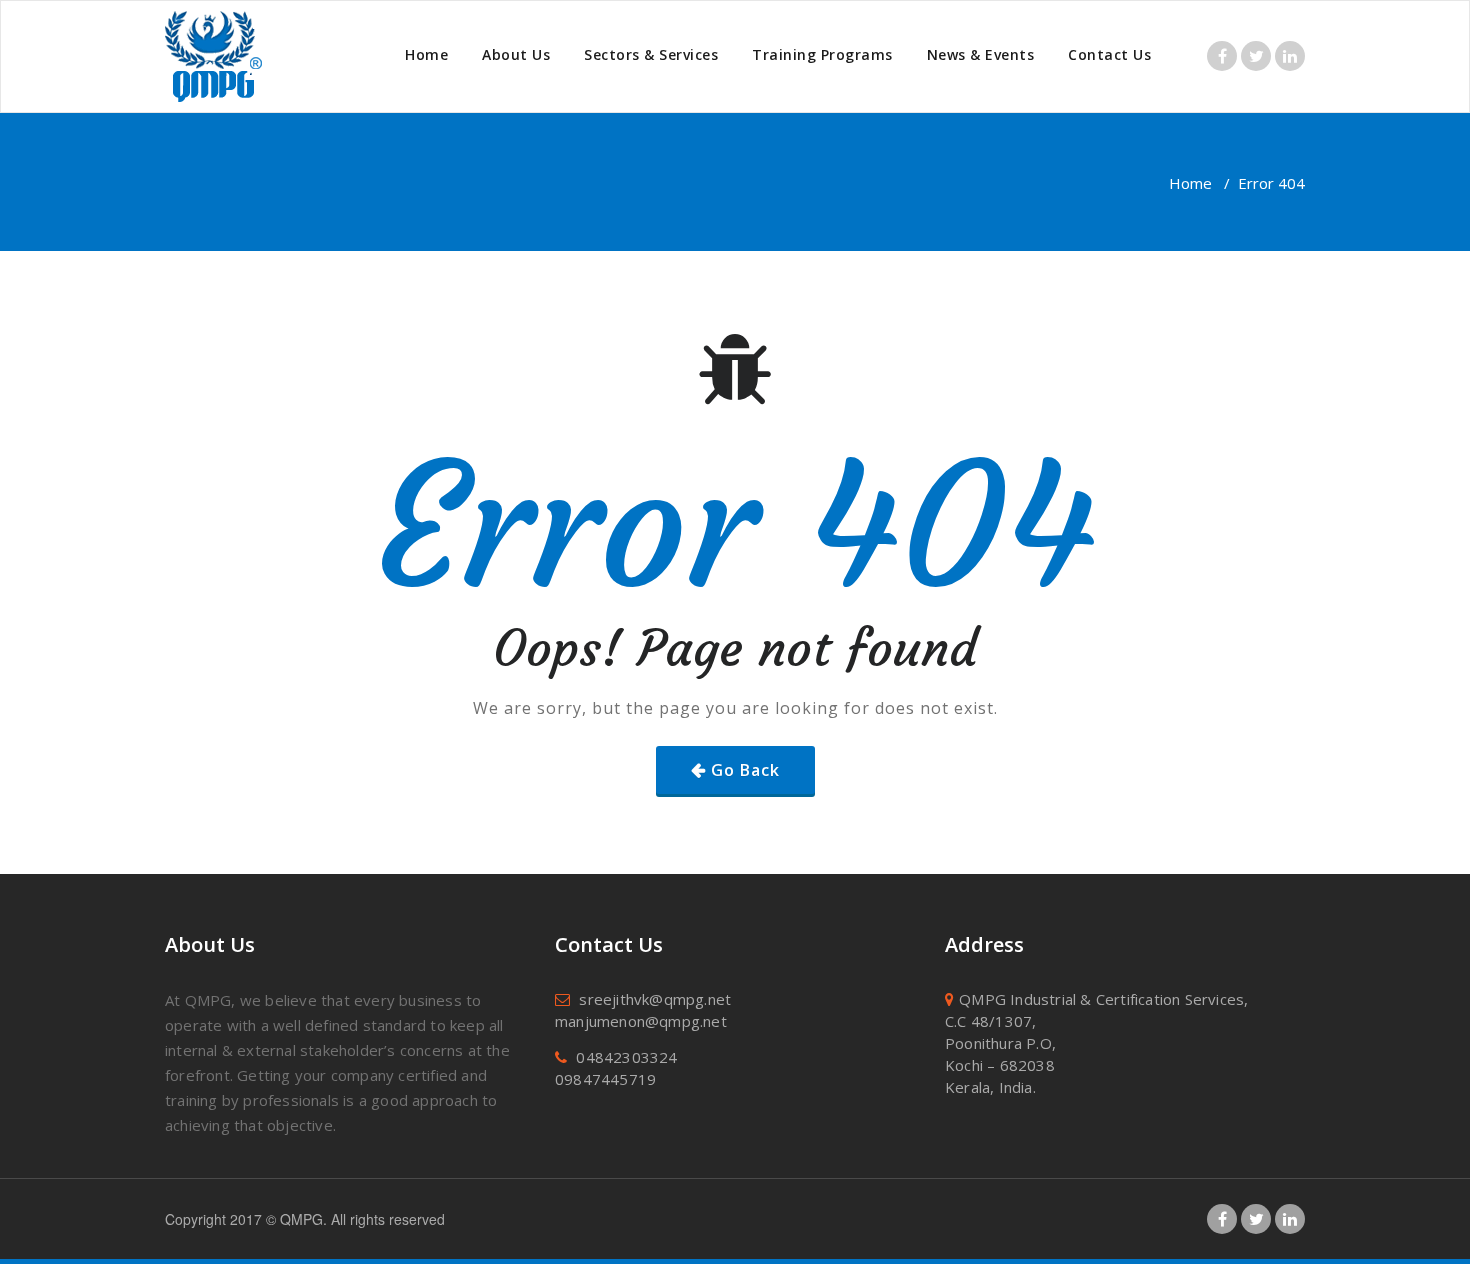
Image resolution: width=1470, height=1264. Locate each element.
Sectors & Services (651, 54)
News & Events (981, 54)
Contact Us (1109, 54)
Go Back (745, 770)
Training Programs (822, 54)
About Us (516, 54)
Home (426, 54)
